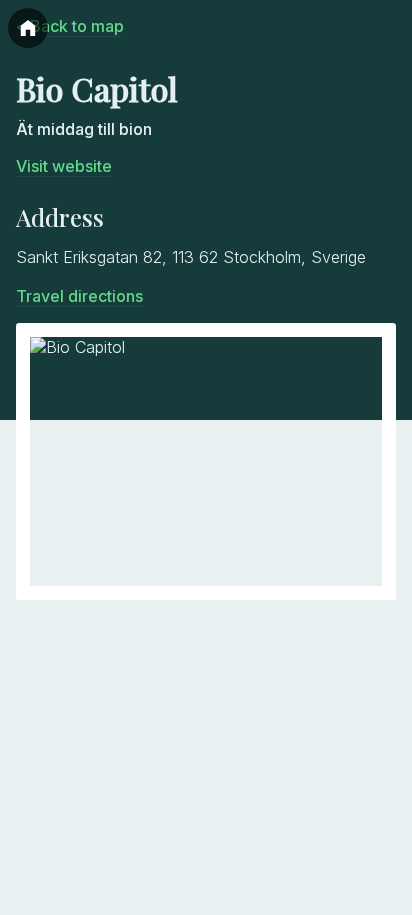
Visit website (64, 166)
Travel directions (79, 296)
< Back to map (70, 26)
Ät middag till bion (84, 129)
